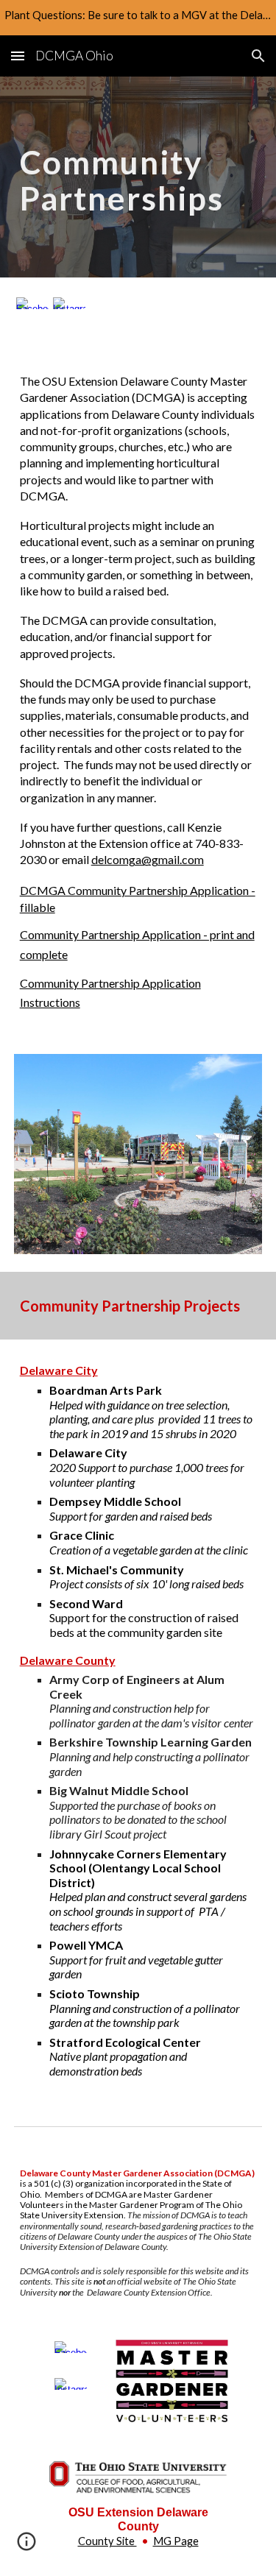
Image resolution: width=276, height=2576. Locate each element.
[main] (138, 177)
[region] (138, 18)
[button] (18, 56)
